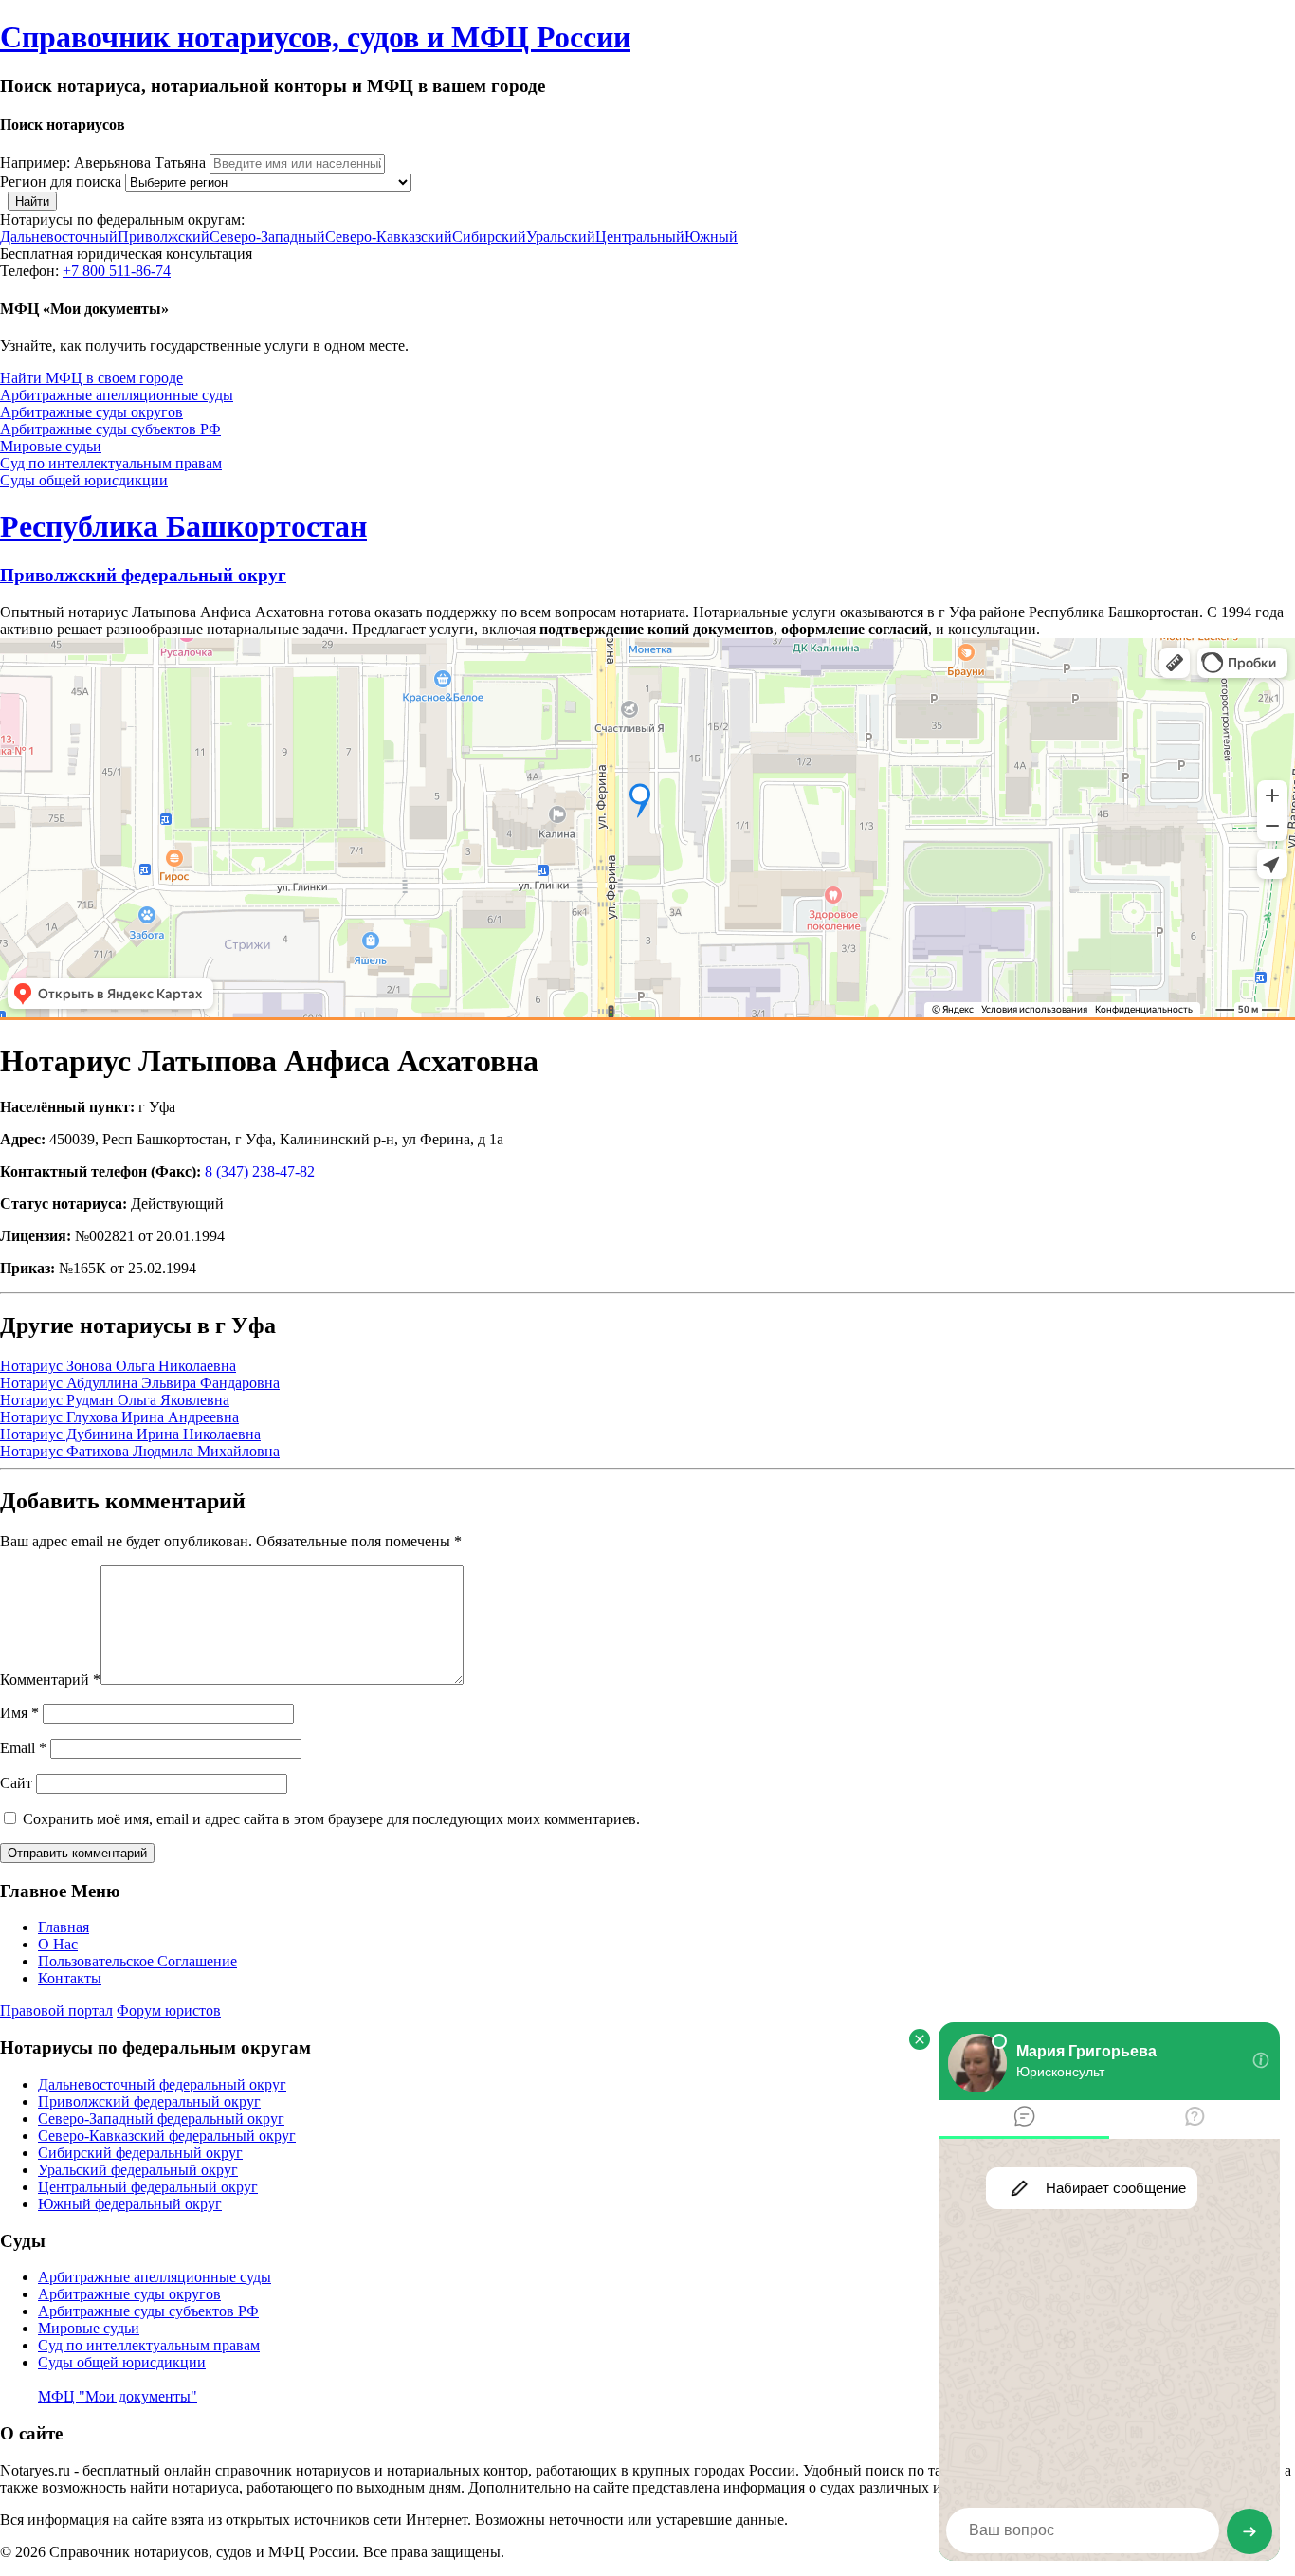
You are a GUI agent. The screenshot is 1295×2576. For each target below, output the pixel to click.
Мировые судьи (51, 446)
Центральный (640, 237)
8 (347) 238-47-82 (260, 1171)
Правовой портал (56, 2010)
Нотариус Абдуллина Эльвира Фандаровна (140, 1383)
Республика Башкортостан (183, 526)
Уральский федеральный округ (138, 2170)
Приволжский (164, 237)
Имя (19, 1713)
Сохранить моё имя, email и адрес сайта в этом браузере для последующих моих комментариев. (331, 1819)
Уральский (561, 237)
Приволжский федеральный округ (143, 575)
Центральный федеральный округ (148, 2187)
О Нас (58, 1944)
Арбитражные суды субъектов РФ (110, 429)
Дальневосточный (59, 237)
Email (23, 1748)
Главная (64, 1927)
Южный (711, 237)
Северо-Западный (267, 237)
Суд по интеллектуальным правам (111, 463)
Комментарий (50, 1680)
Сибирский (489, 237)
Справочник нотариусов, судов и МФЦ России (315, 37)
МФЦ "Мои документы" (118, 2396)
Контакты (70, 1978)
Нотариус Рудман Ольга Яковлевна (115, 1400)
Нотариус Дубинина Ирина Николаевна (130, 1434)
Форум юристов (169, 2010)
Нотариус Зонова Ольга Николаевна (118, 1366)
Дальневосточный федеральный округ (162, 2084)
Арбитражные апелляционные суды (117, 395)
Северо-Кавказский (389, 237)
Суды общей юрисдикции (84, 480)
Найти (32, 201)
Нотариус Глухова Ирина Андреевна (119, 1417)
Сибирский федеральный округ (140, 2153)
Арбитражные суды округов (91, 412)
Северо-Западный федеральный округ (161, 2119)
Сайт (16, 1783)
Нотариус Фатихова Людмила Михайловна (140, 1451)
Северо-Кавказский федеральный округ (167, 2136)
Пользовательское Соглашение (137, 1961)
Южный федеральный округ (130, 2204)
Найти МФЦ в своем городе (91, 378)
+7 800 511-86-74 (117, 271)
